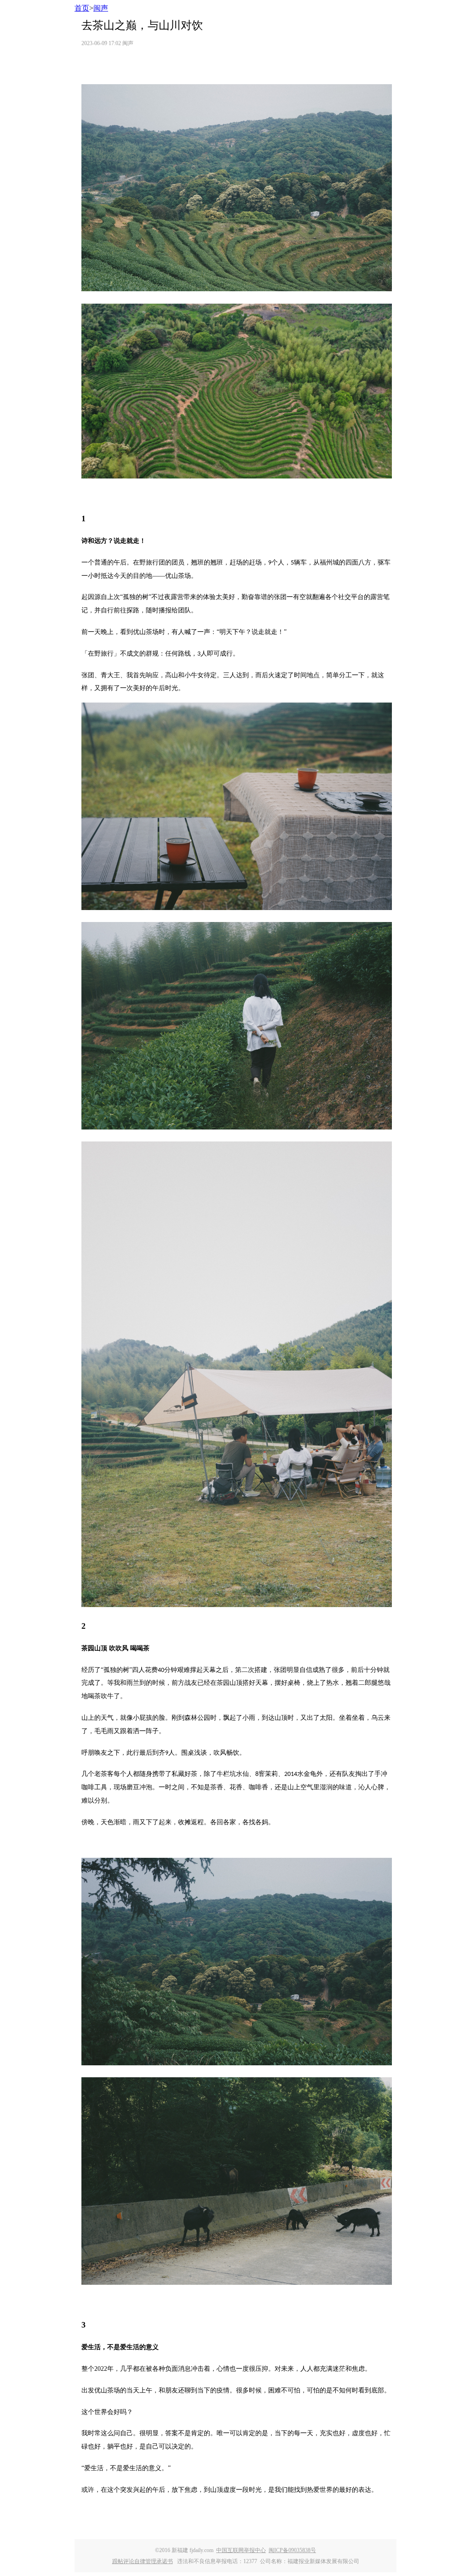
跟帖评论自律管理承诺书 (143, 2561)
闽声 (101, 8)
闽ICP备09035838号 (292, 2550)
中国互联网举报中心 (241, 2550)
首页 (82, 8)
